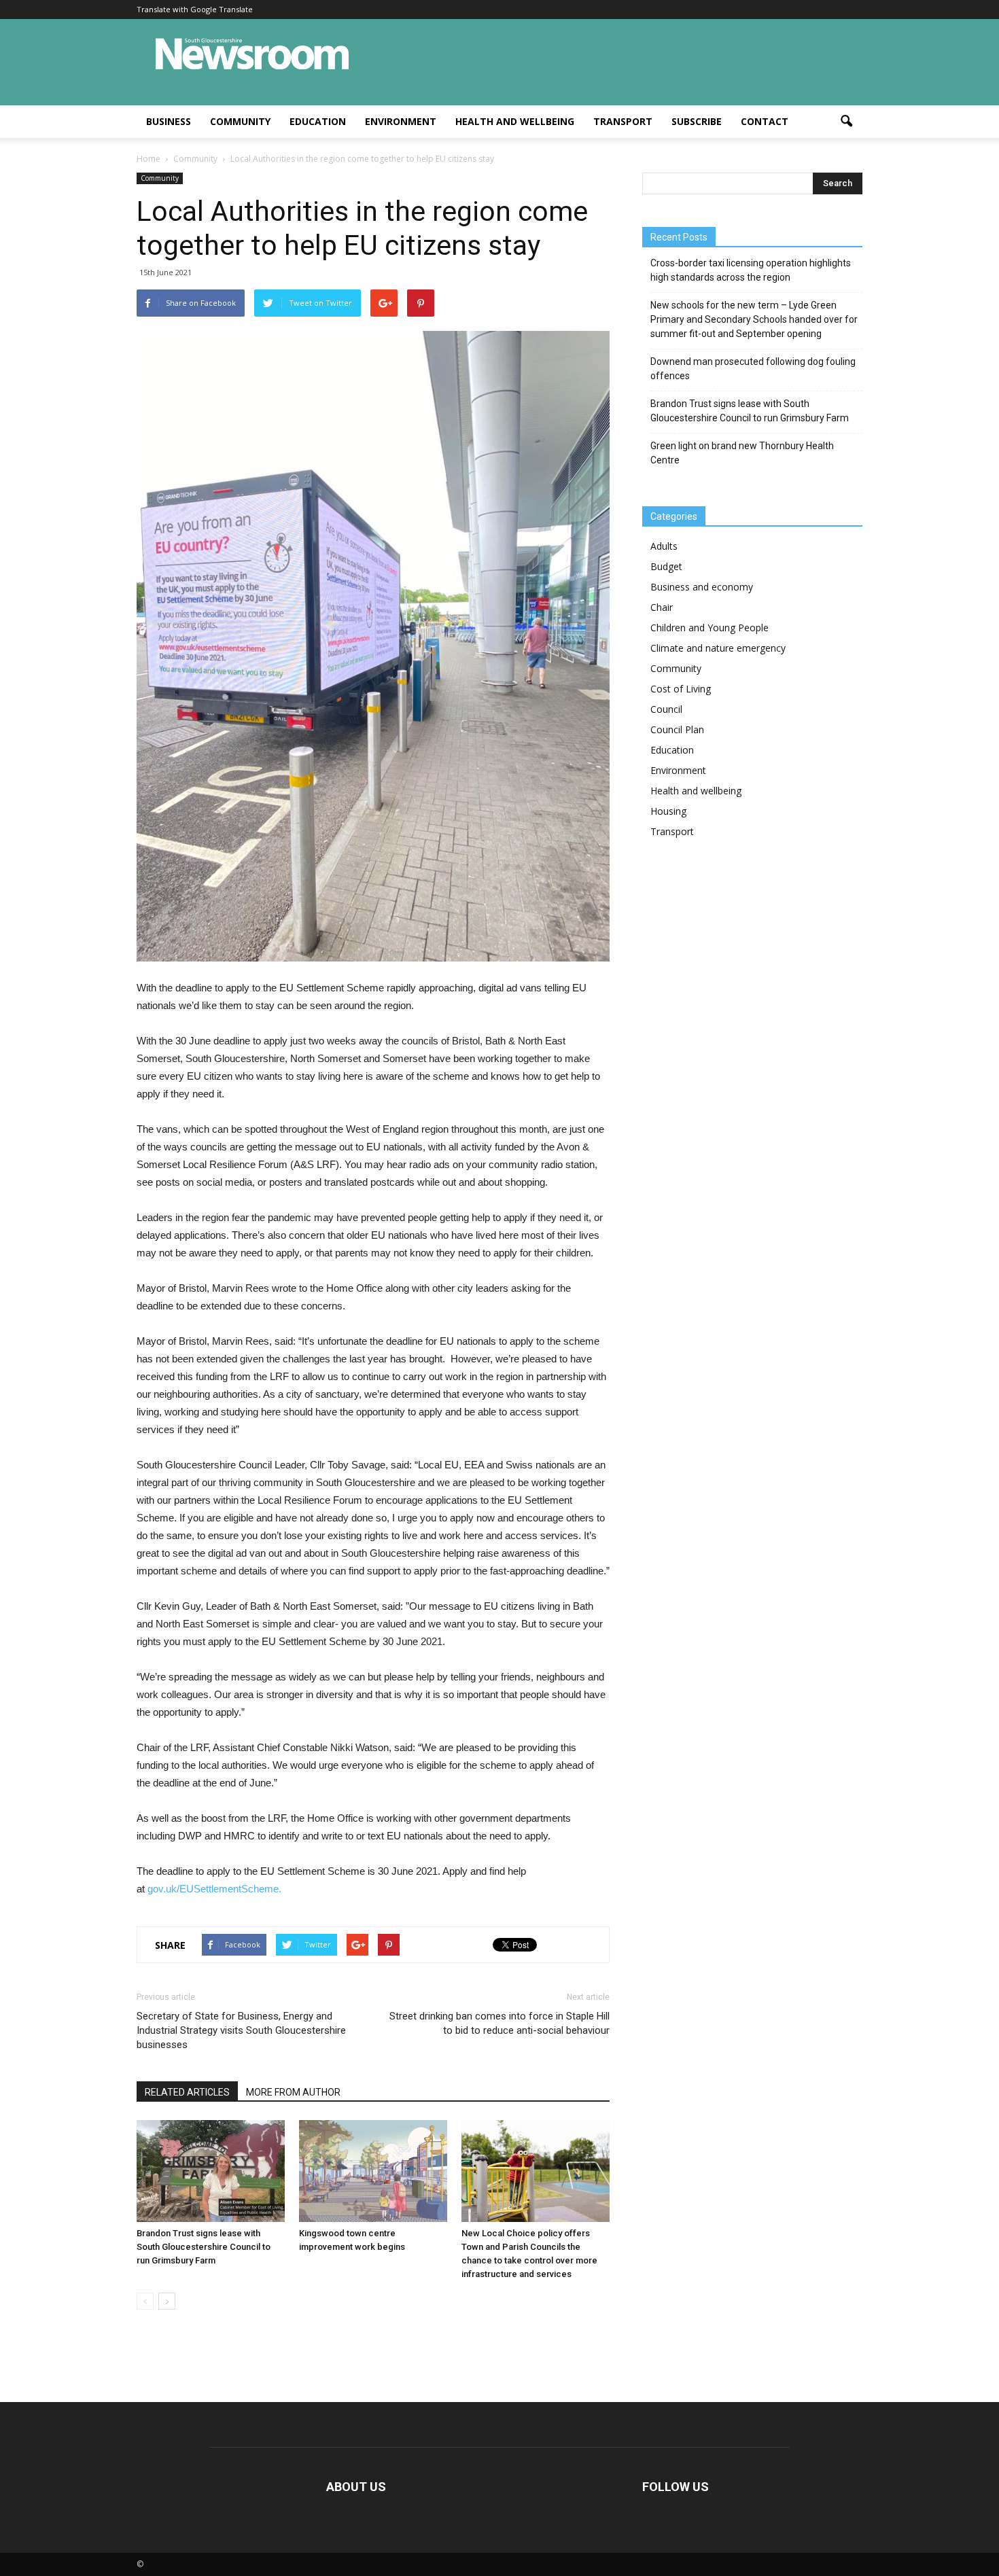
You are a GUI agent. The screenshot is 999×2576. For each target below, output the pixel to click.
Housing (668, 811)
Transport (623, 121)
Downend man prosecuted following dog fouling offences (753, 369)
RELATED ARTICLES (187, 2092)
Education (318, 121)
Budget (666, 566)
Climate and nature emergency (718, 648)
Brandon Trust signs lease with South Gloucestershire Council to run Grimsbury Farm (204, 2247)
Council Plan (677, 729)
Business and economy (702, 587)
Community (240, 121)
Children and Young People (709, 628)
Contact (765, 121)
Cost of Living (681, 689)
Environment (401, 121)
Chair (662, 607)
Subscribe (697, 121)
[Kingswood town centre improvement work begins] (373, 2171)
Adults (664, 546)
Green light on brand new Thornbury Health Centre (742, 453)
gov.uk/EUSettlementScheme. (214, 1889)
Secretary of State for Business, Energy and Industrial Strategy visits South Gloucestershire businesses (241, 2030)
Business (169, 121)
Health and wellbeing (515, 121)
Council (666, 709)
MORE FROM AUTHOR (293, 2092)
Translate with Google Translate (195, 9)
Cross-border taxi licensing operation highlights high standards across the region (751, 270)
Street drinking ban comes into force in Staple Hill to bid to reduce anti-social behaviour (500, 2023)
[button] (846, 122)
